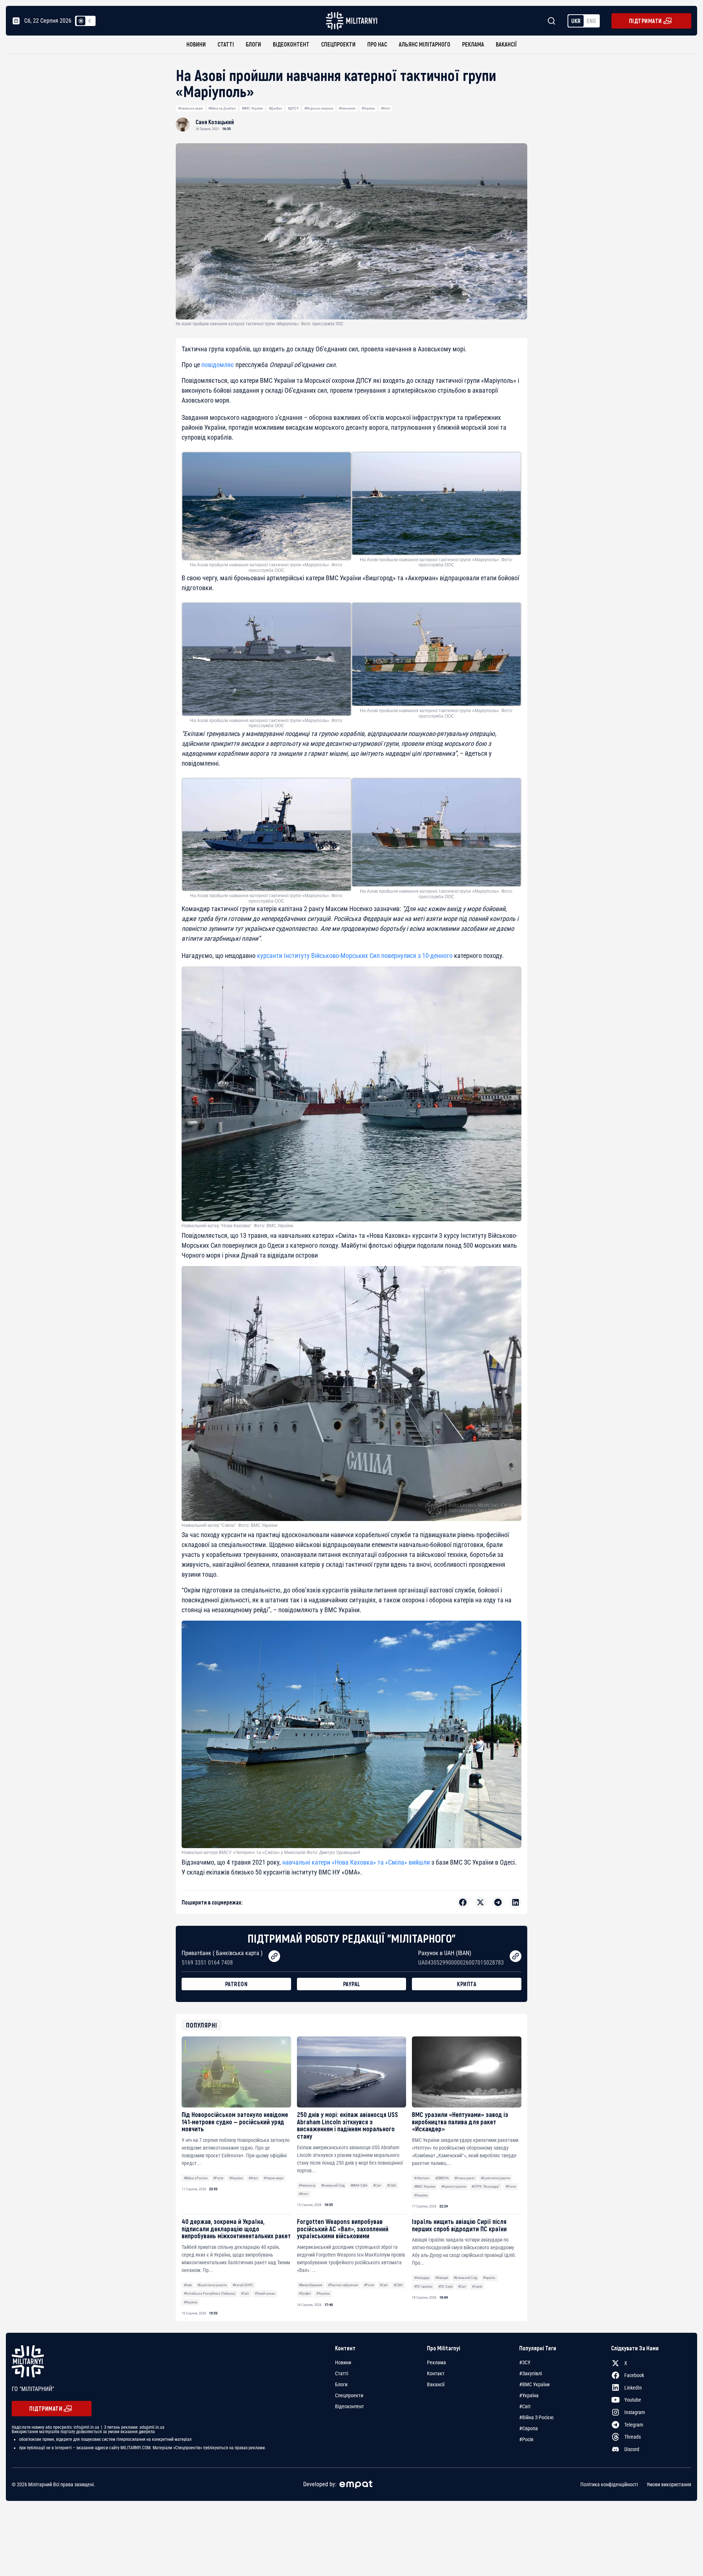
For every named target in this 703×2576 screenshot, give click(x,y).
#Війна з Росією (196, 2178)
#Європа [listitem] (529, 2428)
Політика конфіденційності (609, 2484)
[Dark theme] (90, 21)
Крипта (467, 1984)
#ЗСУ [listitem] (525, 2362)
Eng (591, 21)
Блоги (253, 44)
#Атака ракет (465, 2178)
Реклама (473, 44)
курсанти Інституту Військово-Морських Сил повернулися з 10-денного (355, 956)
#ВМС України (252, 108)
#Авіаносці (307, 2185)
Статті (226, 44)
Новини (196, 44)
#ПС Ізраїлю (423, 2286)
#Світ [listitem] (525, 2406)
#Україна (368, 108)
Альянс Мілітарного (425, 44)
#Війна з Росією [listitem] (536, 2417)
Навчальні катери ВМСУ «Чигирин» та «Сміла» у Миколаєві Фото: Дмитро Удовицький (271, 1853)
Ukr (576, 21)
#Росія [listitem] (526, 2439)
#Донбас (276, 108)
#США (392, 2185)
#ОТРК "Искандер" (486, 2186)
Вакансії (506, 44)
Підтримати (646, 21)
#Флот (386, 108)
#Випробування (310, 2285)
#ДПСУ (293, 108)
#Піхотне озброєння (343, 2285)
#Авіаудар (422, 2278)
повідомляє (218, 365)
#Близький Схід (333, 2185)
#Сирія (477, 2286)
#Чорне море (274, 2178)
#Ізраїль (489, 2278)
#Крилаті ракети (454, 2186)
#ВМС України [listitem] (534, 2384)
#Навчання (347, 108)
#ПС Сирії (445, 2286)
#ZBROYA (442, 2178)
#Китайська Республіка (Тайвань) (210, 2293)
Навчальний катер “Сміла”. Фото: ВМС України (230, 1525)
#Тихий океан (265, 2293)
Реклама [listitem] (436, 2362)
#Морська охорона (319, 108)
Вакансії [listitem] (436, 2384)
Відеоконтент (291, 44)
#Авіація (442, 2278)
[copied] (274, 1956)
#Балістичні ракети (495, 2178)
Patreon (237, 1984)
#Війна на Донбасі (222, 108)
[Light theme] (81, 21)
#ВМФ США (359, 2185)
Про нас (377, 44)
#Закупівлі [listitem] (531, 2373)
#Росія (218, 2178)
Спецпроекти (338, 44)
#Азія (188, 2285)
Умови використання (669, 2484)
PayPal (352, 1984)
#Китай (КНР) (243, 2285)
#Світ (377, 2185)
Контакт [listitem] (436, 2373)
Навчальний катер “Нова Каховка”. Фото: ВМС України (237, 1226)
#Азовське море (190, 108)
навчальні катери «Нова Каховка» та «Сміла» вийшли (356, 1862)
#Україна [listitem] (529, 2395)
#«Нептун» (422, 2178)
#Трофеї (305, 2293)
